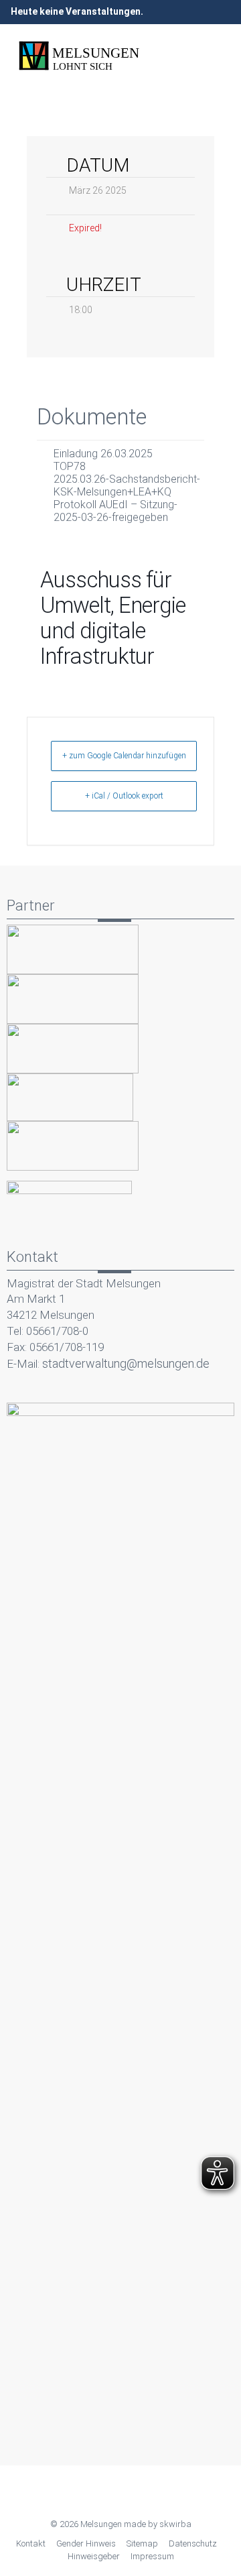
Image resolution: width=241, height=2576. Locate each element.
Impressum (152, 2556)
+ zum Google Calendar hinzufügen (124, 756)
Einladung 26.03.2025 (103, 454)
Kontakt (31, 2543)
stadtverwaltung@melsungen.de (126, 1363)
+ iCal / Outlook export (124, 796)
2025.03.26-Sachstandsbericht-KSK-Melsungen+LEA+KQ (127, 485)
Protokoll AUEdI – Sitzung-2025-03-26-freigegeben (115, 511)
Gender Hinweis (86, 2543)
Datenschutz (193, 2543)
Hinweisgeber (94, 2556)
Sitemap (142, 2543)
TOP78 (70, 466)
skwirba (175, 2524)
